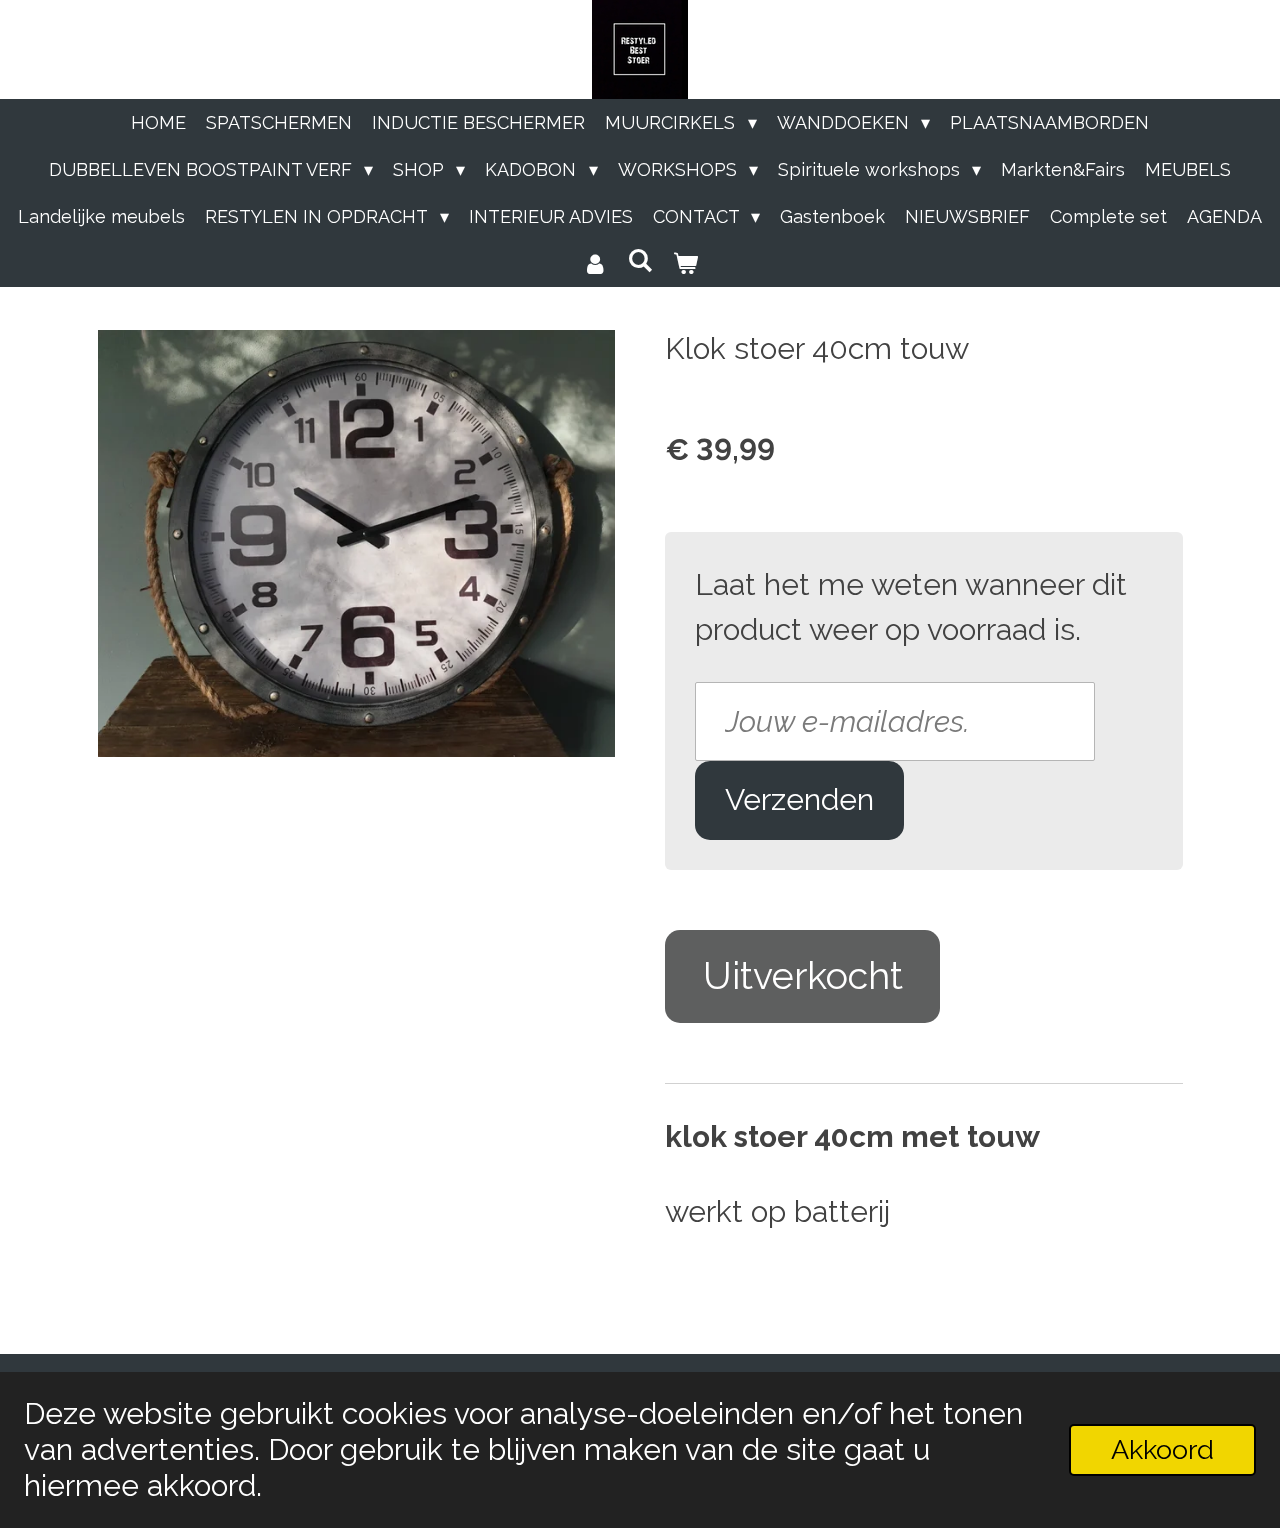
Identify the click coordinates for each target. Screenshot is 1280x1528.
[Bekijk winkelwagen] (685, 263)
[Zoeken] (639, 260)
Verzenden (799, 799)
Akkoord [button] (1162, 1449)
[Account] (594, 263)
